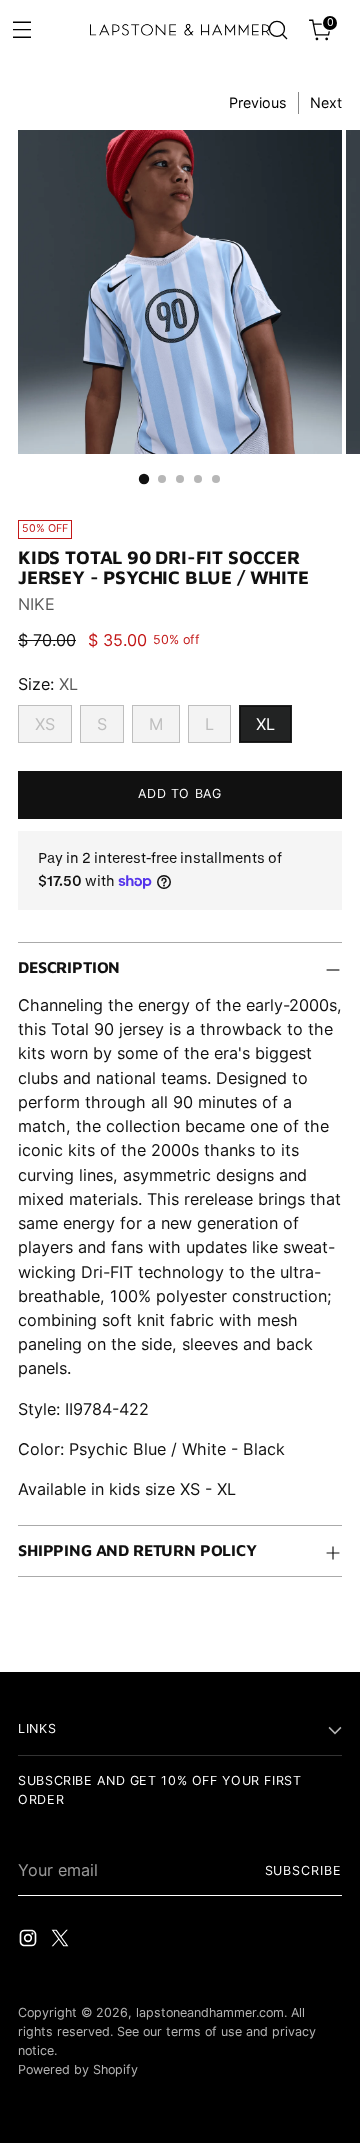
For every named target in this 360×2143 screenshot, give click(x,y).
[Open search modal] (277, 30)
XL (265, 724)
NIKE (36, 604)
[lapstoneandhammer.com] (180, 30)
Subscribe (303, 1870)
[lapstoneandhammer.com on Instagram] (30, 1941)
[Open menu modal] (21, 28)
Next (326, 102)
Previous (257, 102)
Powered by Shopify (78, 2069)
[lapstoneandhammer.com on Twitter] (62, 1941)
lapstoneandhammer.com (210, 2012)
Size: (48, 684)
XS (45, 724)
